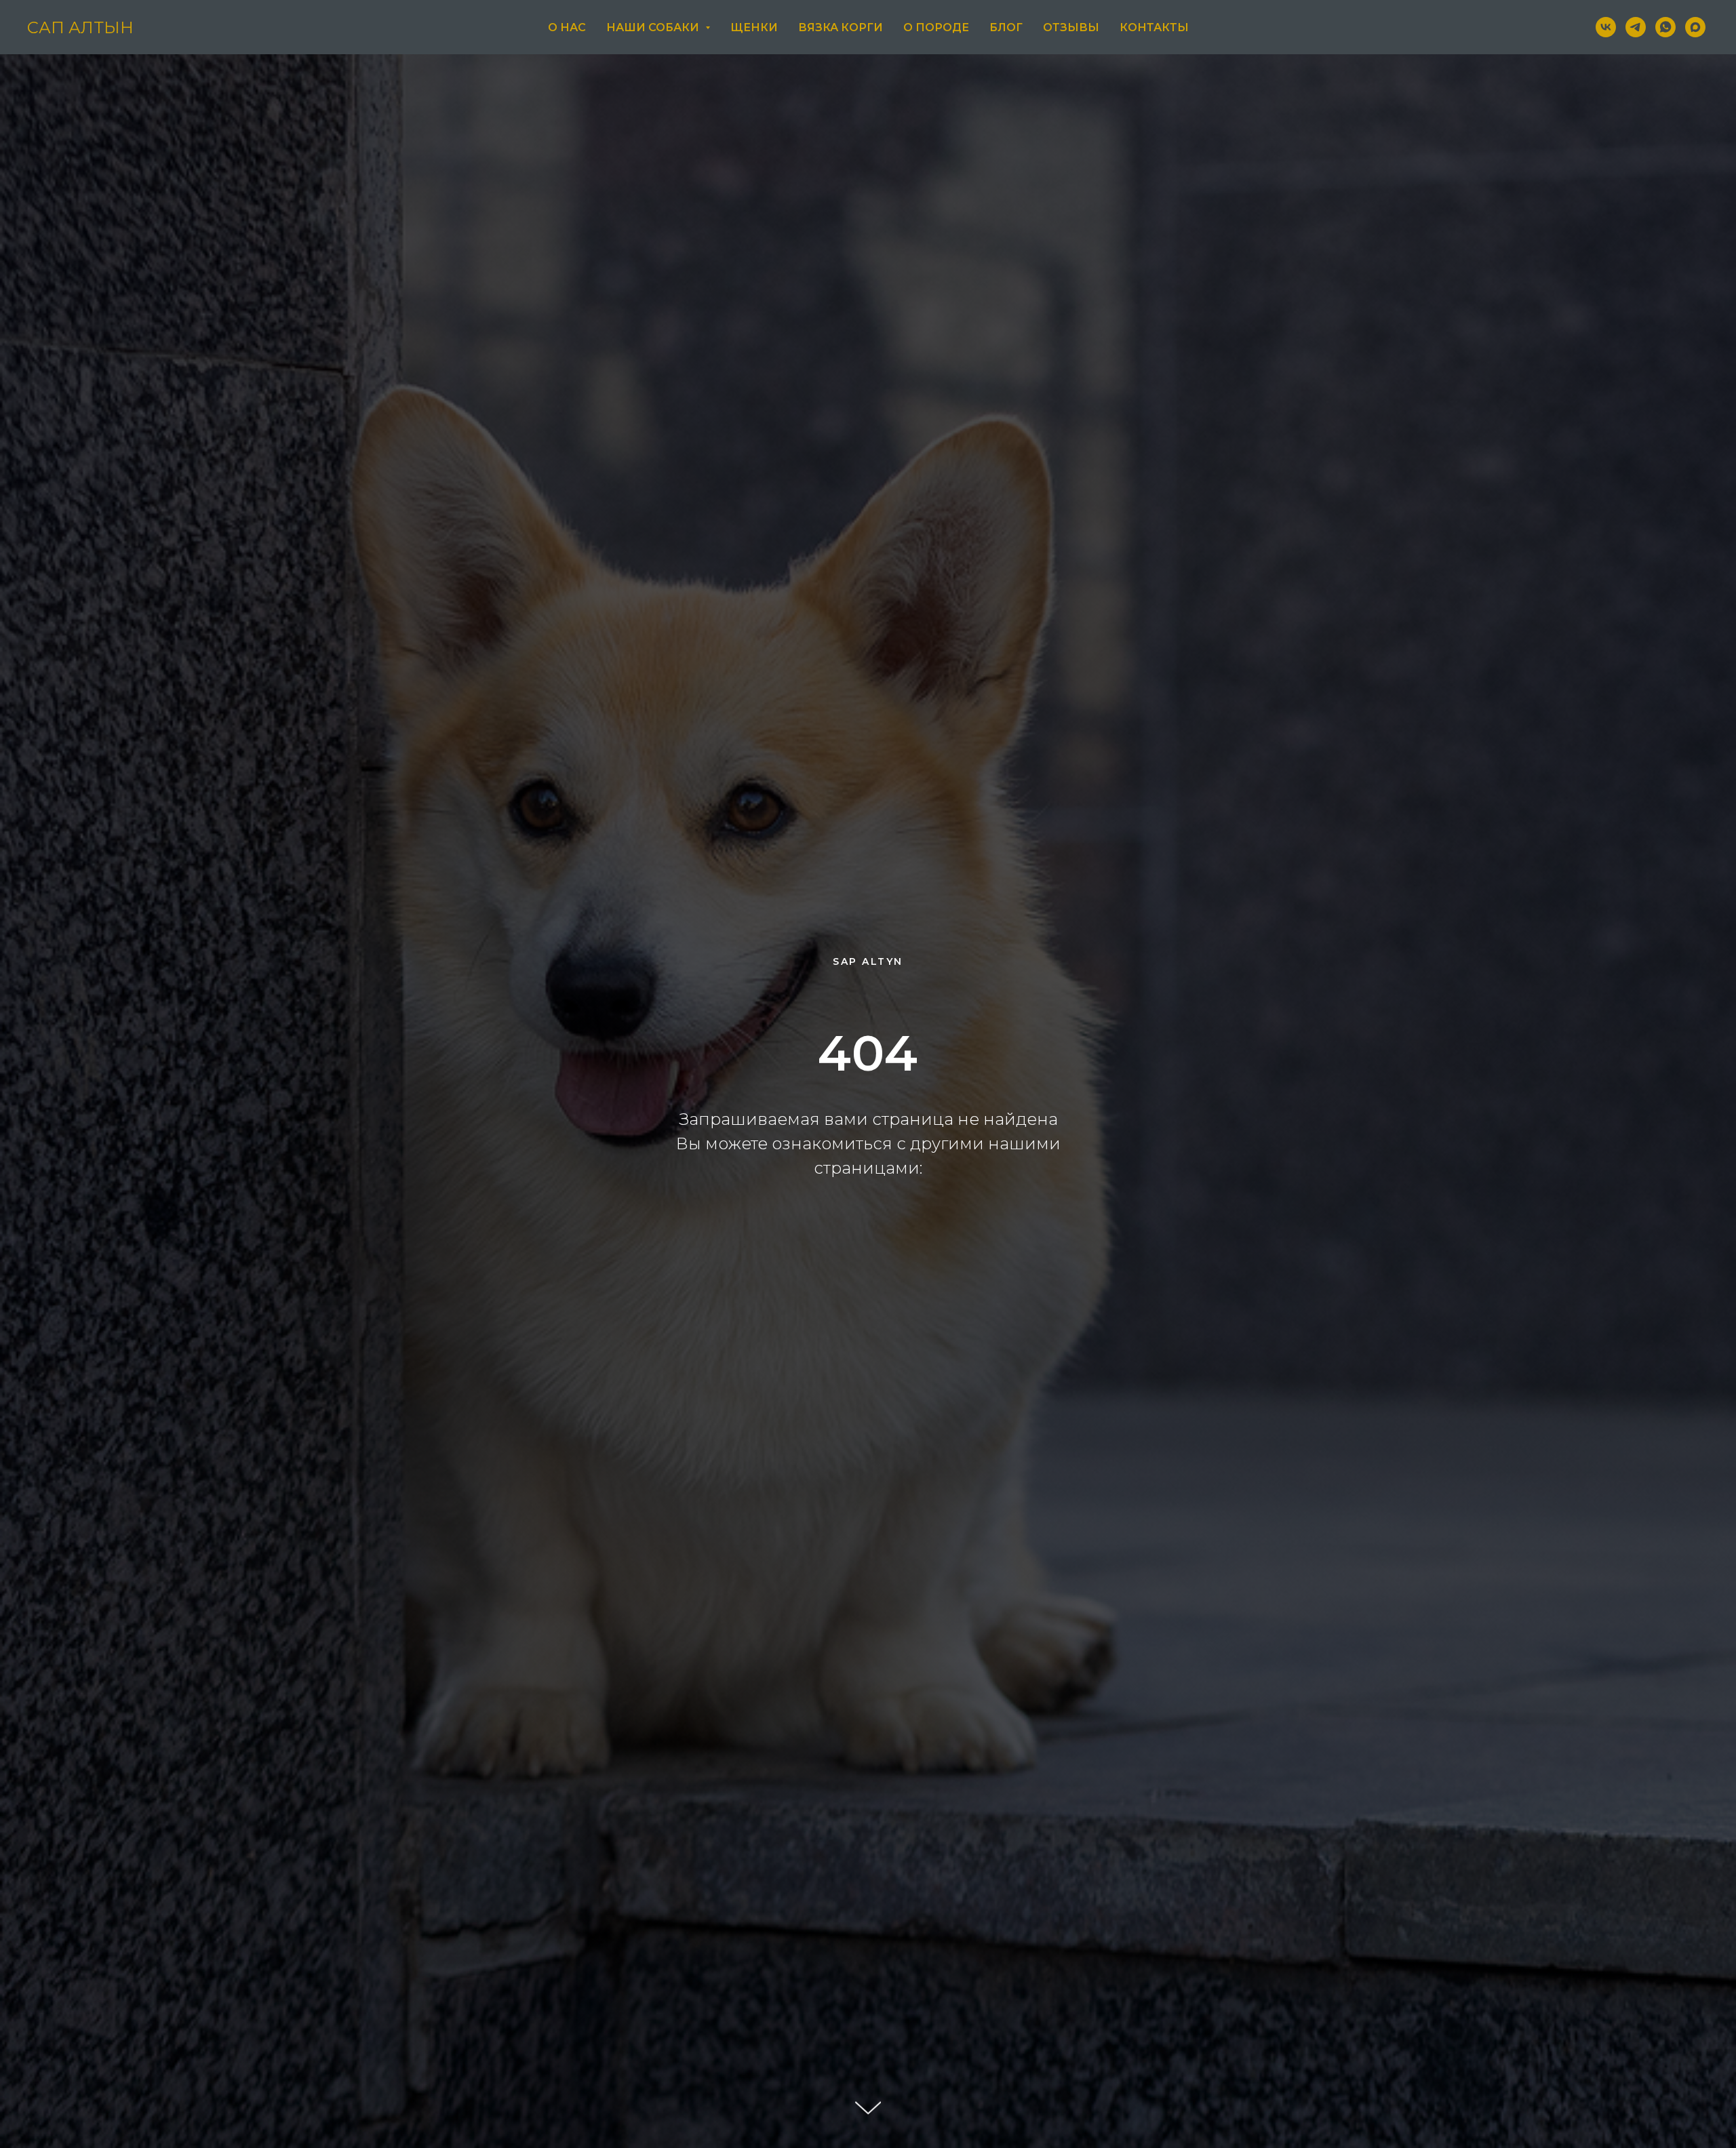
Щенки (754, 27)
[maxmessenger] (1695, 27)
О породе (936, 27)
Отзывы (1071, 27)
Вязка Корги (841, 27)
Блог (1006, 27)
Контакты (1154, 27)
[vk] (1606, 27)
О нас (567, 27)
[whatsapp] (1665, 27)
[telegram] (1636, 27)
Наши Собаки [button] (654, 27)
